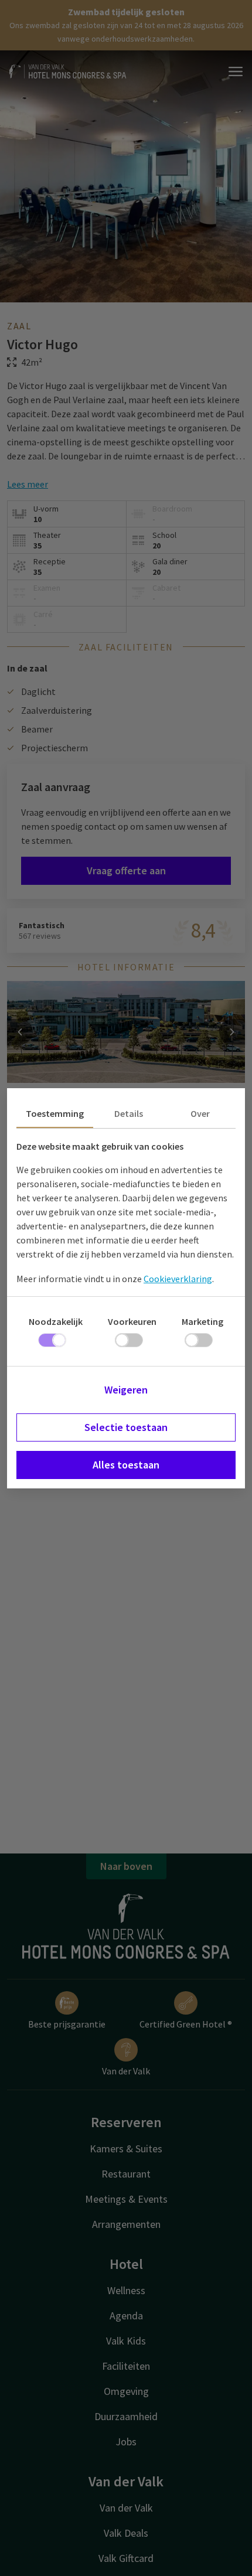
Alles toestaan (126, 1465)
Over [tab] (200, 1113)
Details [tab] (129, 1113)
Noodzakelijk (56, 1321)
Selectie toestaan (126, 1427)
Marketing (202, 1321)
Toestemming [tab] (55, 1113)
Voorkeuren (132, 1321)
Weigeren (126, 1390)
